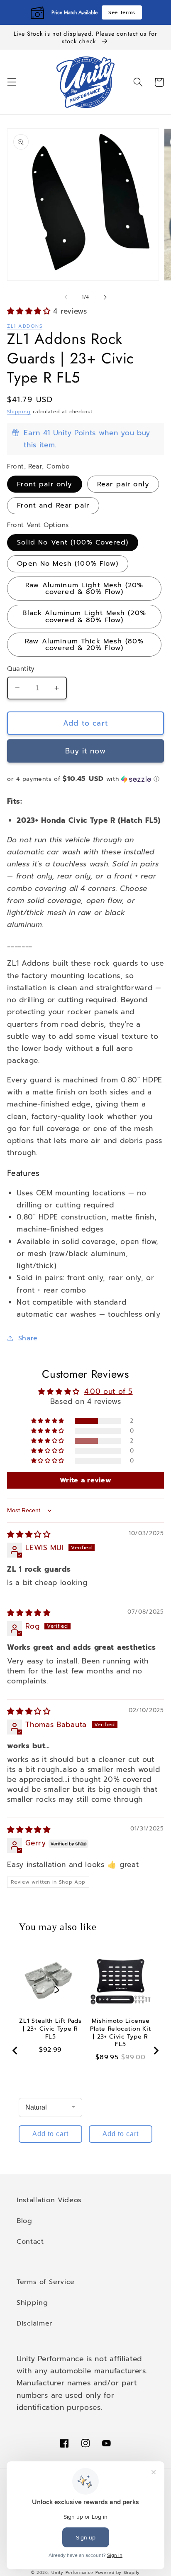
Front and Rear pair (53, 505)
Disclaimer (34, 2323)
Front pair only (44, 484)
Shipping (19, 412)
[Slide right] (105, 297)
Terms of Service (46, 2282)
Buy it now (85, 751)
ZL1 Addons (25, 326)
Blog (24, 2221)
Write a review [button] (86, 1480)
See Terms (122, 12)
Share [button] (28, 1338)
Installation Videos (49, 2200)
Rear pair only (123, 484)
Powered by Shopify (118, 2573)
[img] (29, 1534)
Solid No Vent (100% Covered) (73, 542)
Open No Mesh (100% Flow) (68, 563)
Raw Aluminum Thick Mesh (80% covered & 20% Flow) (84, 644)
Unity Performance (72, 2573)
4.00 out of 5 (109, 1391)
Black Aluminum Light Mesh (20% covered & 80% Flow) (84, 616)
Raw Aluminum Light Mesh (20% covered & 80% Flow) (84, 588)
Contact (30, 2241)
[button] (12, 82)
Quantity (21, 669)
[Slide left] (66, 297)
